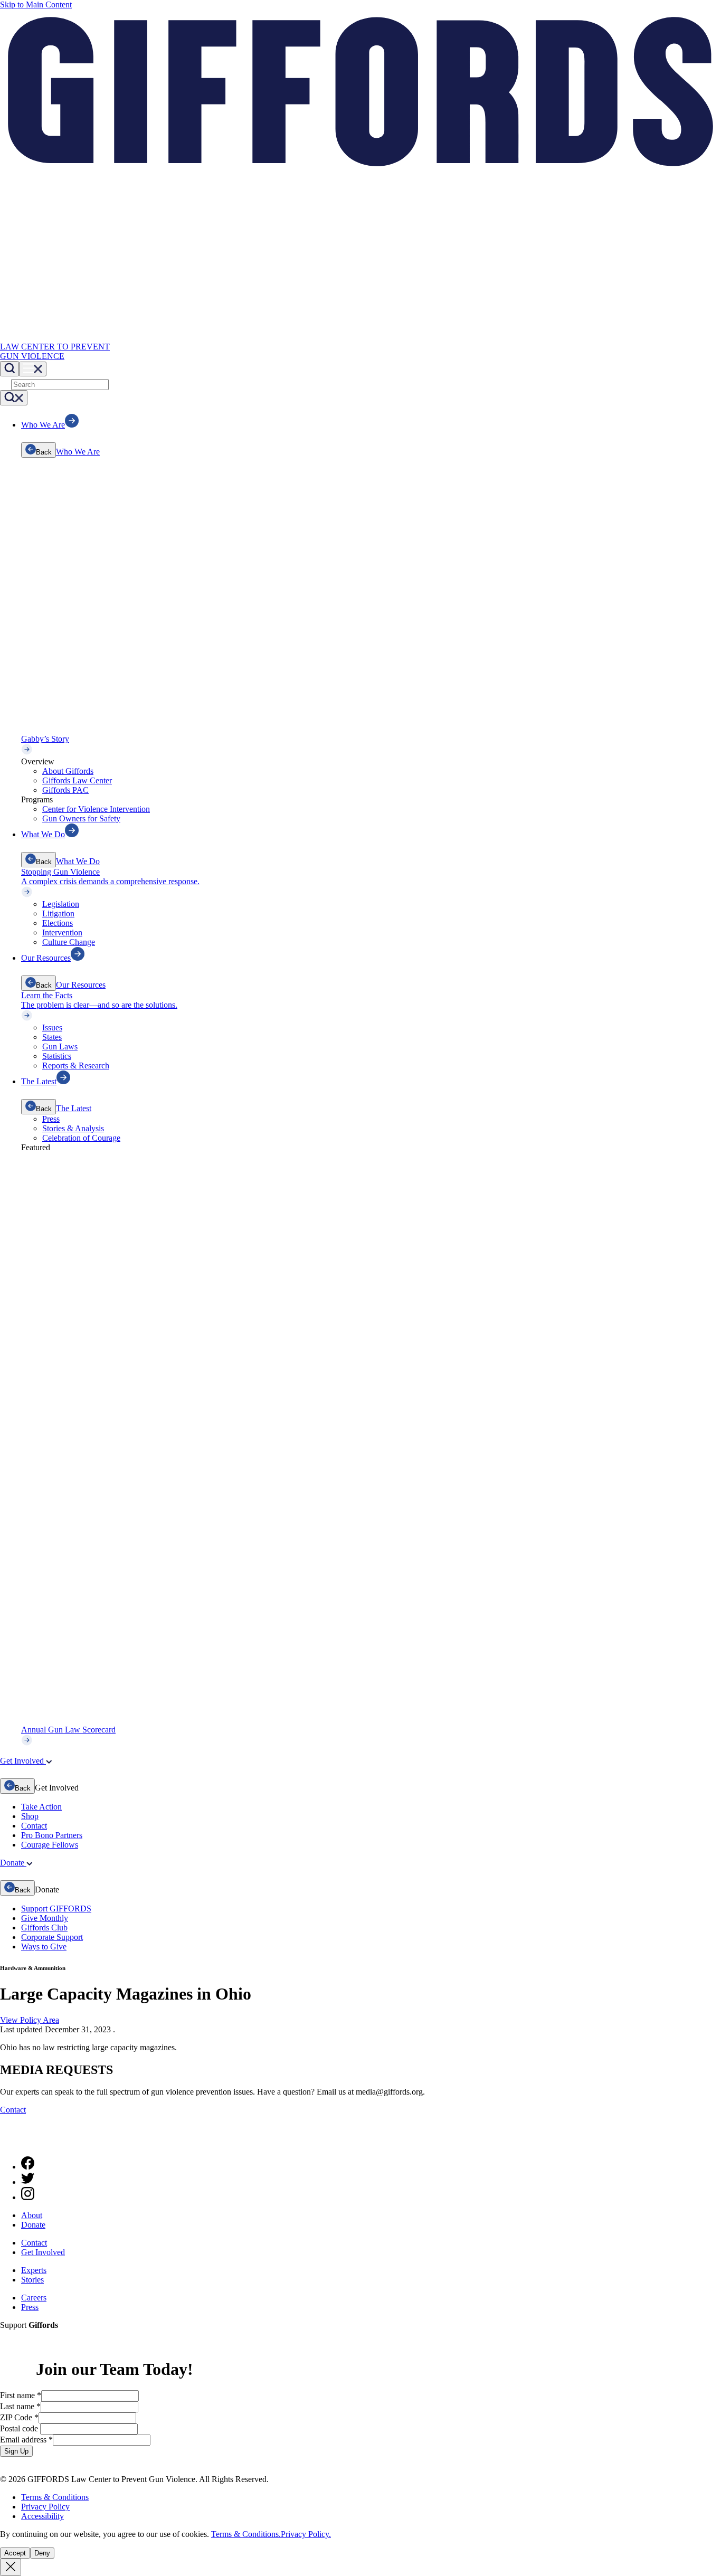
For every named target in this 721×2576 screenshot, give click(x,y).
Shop (30, 1816)
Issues (52, 1027)
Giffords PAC (65, 790)
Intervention (62, 932)
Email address (26, 2440)
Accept (15, 2553)
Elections (58, 923)
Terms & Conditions (55, 2497)
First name (21, 2395)
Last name (20, 2406)
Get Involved (43, 2252)
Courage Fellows (50, 1845)
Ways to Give (44, 1947)
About (32, 2215)
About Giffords (68, 771)
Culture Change (69, 942)
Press (51, 1119)
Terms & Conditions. (246, 2534)
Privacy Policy (45, 2507)
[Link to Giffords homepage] (7, 2143)
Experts (34, 2270)
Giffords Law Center (77, 780)
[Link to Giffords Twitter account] (28, 2182)
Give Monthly (45, 1918)
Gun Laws (60, 1046)
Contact (34, 1826)
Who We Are (78, 452)
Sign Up (16, 2451)
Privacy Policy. (306, 2534)
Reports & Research (76, 1066)
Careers (34, 2298)
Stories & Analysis (73, 1128)
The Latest (74, 1108)
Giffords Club (44, 1928)
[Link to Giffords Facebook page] (28, 2167)
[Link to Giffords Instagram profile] (28, 2197)
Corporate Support (52, 1937)
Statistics (57, 1056)
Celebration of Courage (81, 1138)
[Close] (11, 2567)
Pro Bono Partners (52, 1835)
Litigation (58, 913)
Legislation (61, 904)
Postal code (20, 2428)
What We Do (78, 861)
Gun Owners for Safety (81, 818)
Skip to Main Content (36, 4)
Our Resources (81, 985)
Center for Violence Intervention (96, 809)
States (52, 1037)
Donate (33, 2225)
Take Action (41, 1807)
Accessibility (42, 2516)
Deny (42, 2553)
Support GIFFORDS (56, 1909)
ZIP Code (19, 2417)
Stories (32, 2280)
